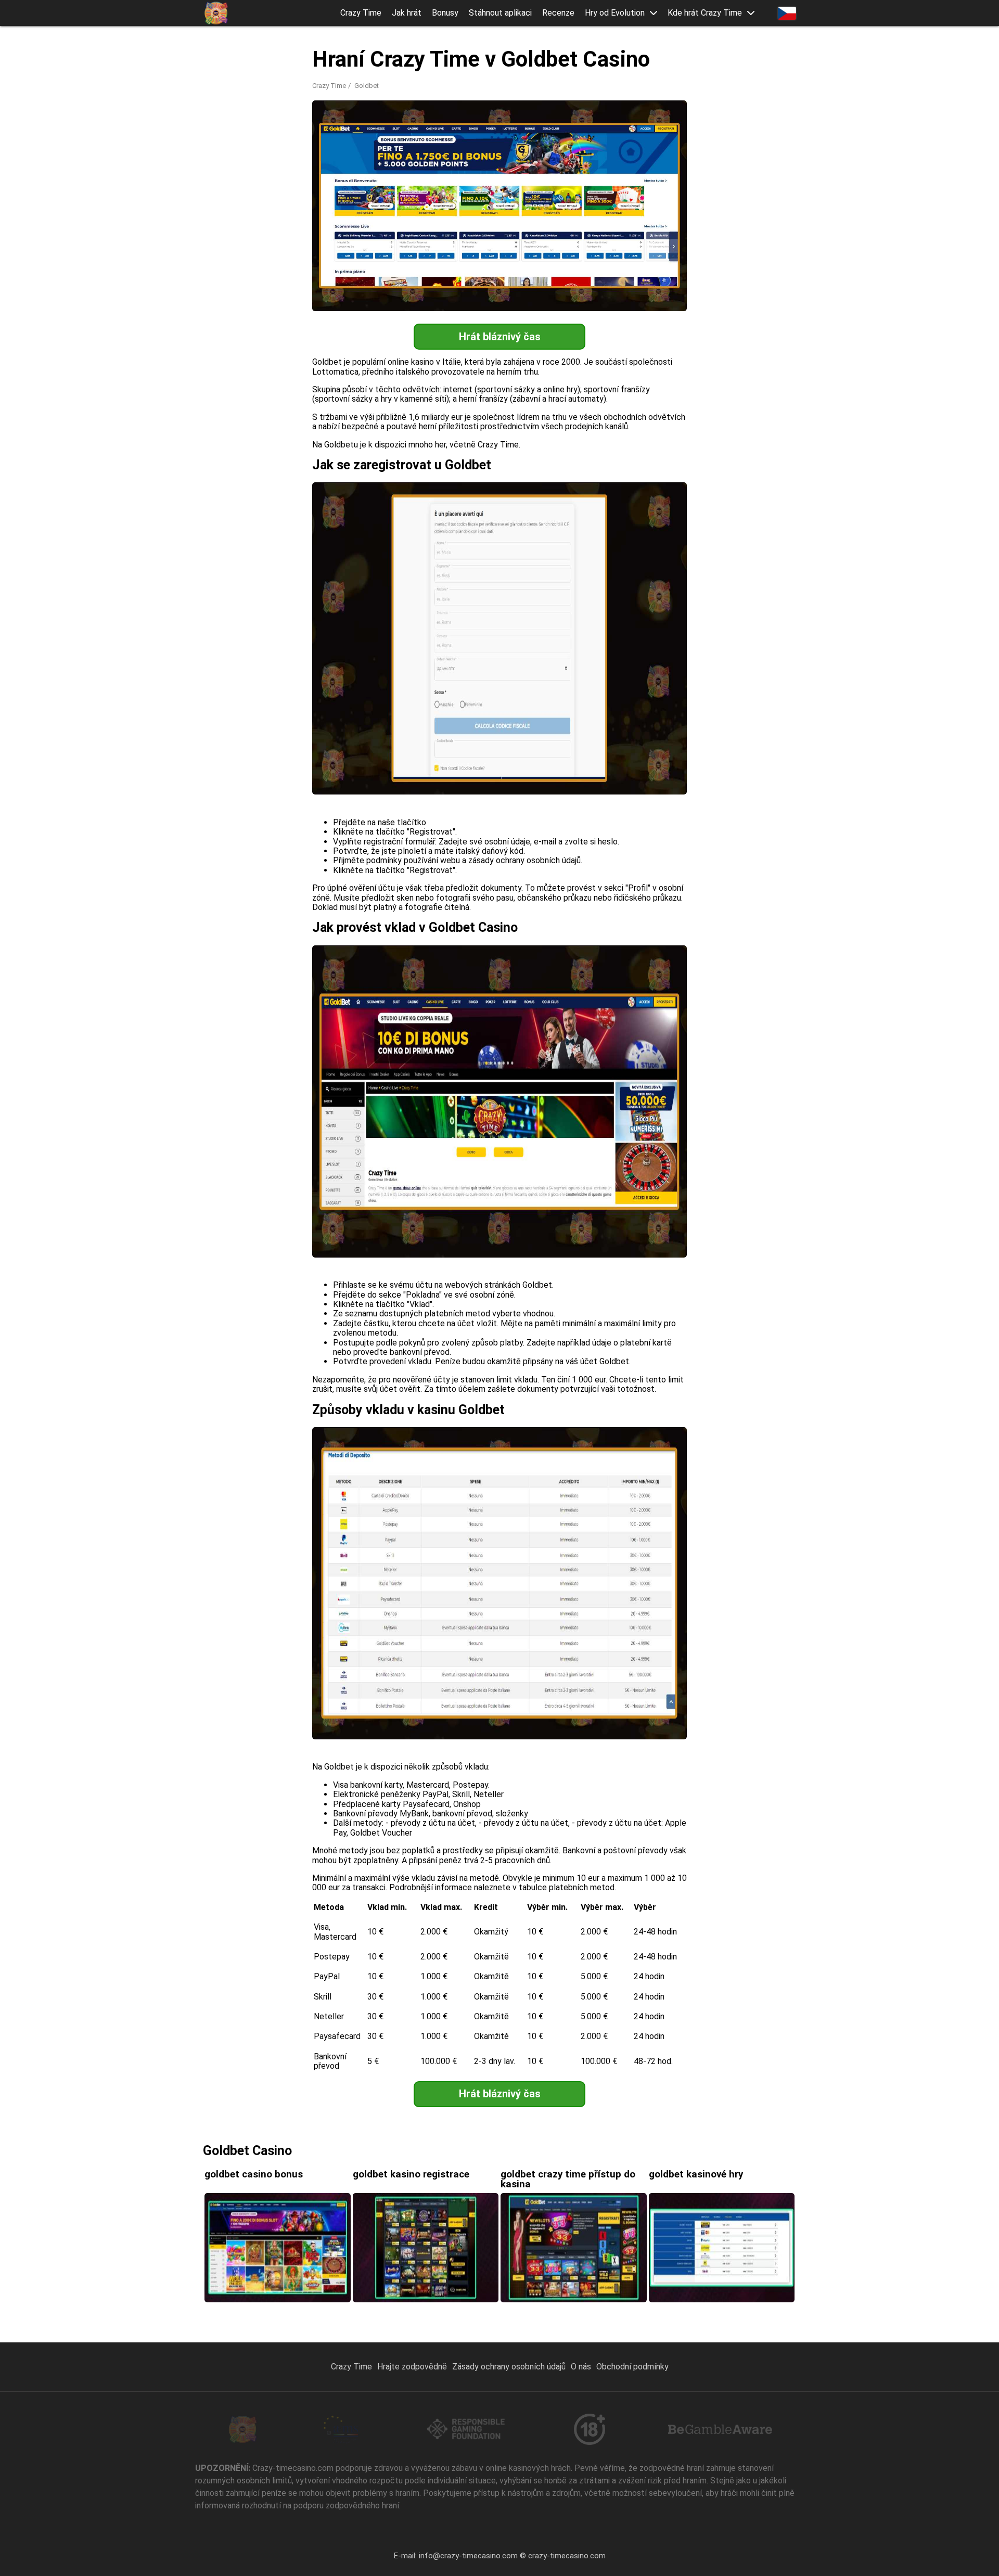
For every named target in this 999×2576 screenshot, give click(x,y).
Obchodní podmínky (632, 2367)
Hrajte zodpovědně (412, 2367)
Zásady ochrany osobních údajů (509, 2367)
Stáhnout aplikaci (500, 13)
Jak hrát (407, 13)
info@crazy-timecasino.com (468, 2556)
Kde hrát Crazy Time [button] (705, 13)
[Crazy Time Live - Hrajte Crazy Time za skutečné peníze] (216, 13)
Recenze (558, 13)
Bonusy (445, 13)
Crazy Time (361, 13)
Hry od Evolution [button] (615, 13)
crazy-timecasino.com (567, 2556)
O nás (581, 2367)
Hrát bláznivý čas (500, 337)
